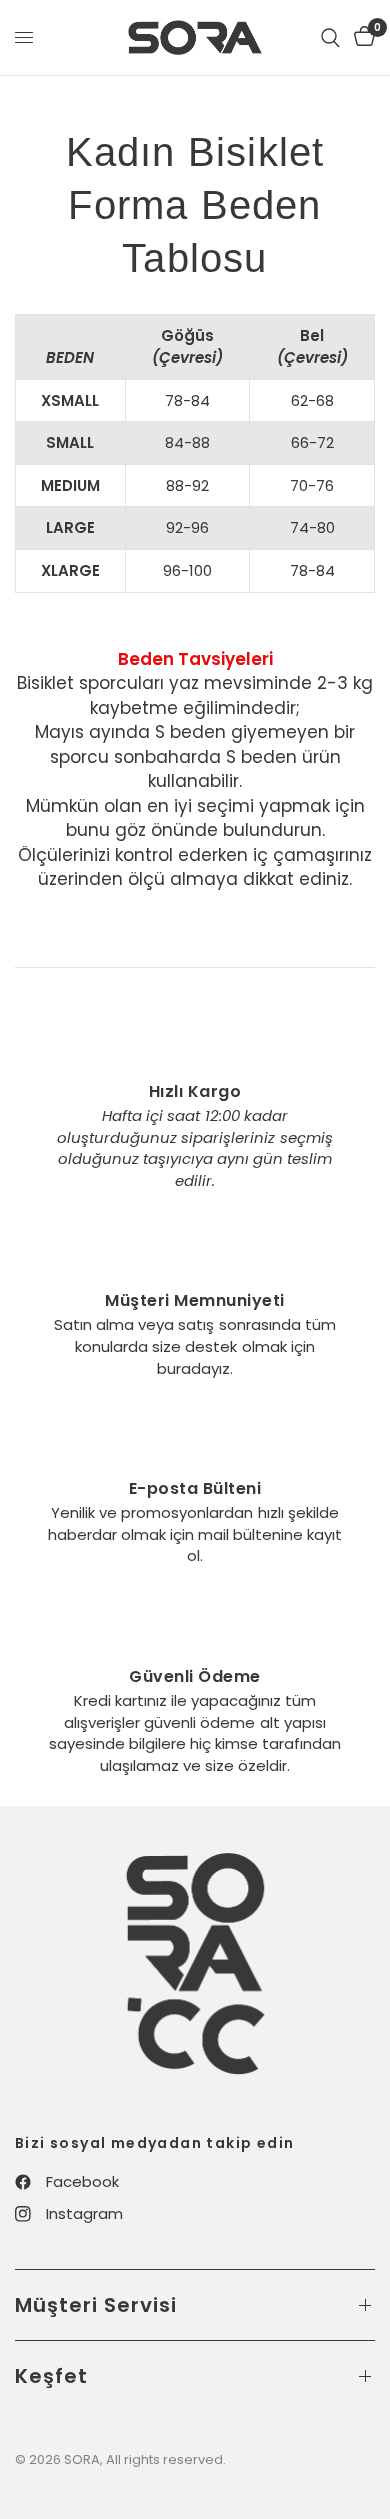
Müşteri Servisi (96, 2305)
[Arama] (330, 37)
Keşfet (51, 2376)
